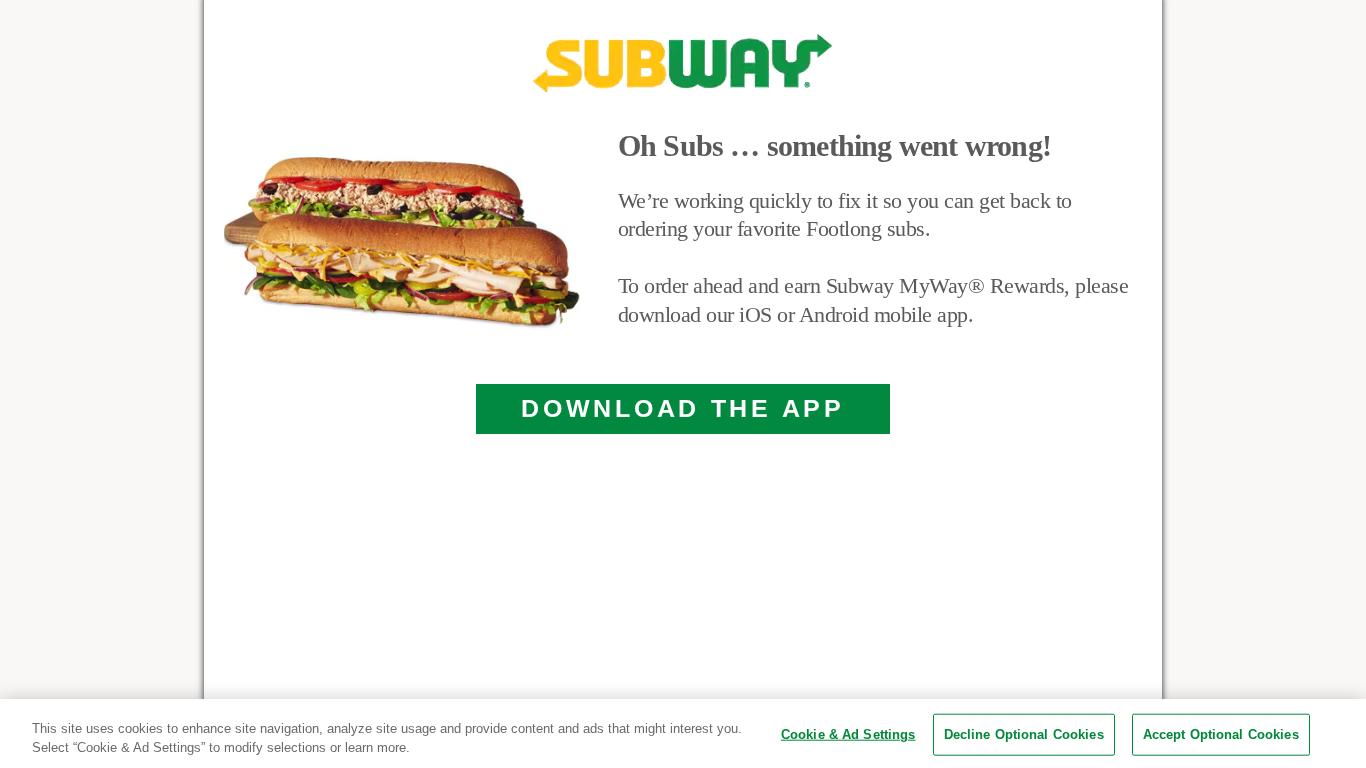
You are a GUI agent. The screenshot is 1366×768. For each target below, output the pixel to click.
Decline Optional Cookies (1024, 734)
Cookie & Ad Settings (848, 734)
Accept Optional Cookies (1221, 734)
